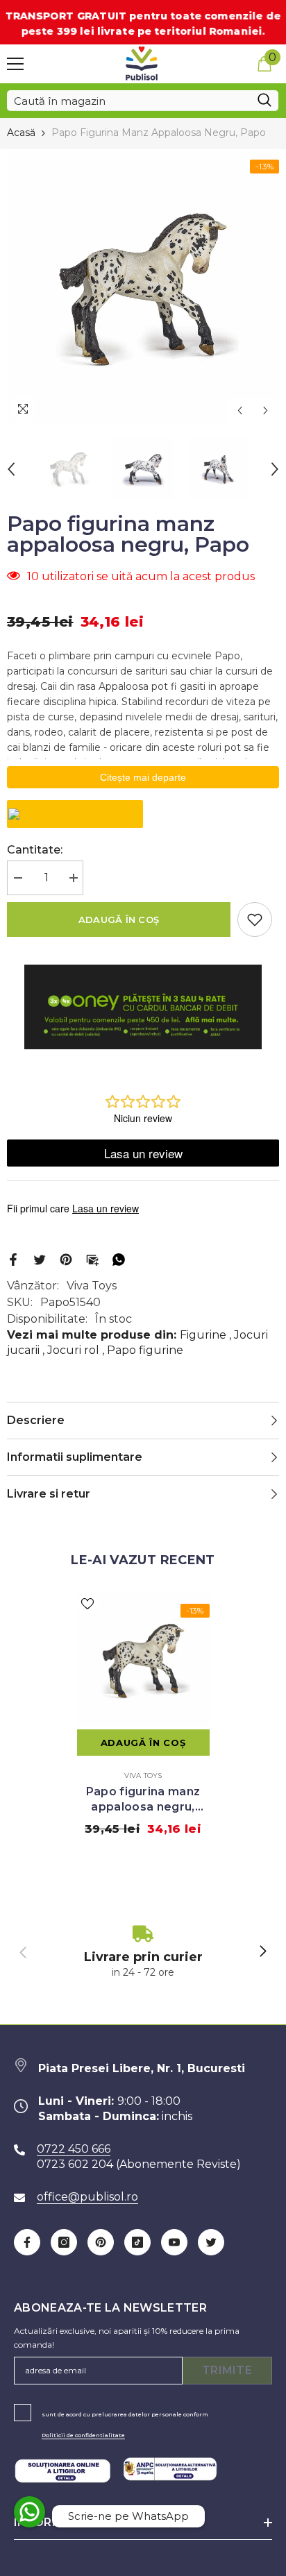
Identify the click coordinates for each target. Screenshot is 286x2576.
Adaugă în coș (119, 920)
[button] (240, 410)
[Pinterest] (66, 1259)
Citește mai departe (143, 777)
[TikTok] (137, 2242)
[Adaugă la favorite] (255, 920)
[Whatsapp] (119, 1259)
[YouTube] (174, 2242)
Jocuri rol (73, 1350)
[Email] (92, 1259)
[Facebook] (13, 1259)
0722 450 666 (74, 2149)
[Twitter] (40, 1259)
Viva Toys (92, 1286)
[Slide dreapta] (262, 1952)
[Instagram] (64, 2242)
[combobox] (129, 101)
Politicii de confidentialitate (83, 2435)
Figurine (203, 1335)
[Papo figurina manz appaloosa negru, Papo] (143, 1660)
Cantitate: (35, 850)
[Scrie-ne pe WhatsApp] (30, 2512)
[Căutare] (143, 101)
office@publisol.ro (87, 2197)
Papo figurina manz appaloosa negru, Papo (143, 1800)
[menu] (15, 64)
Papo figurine (145, 1350)
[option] (143, 287)
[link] (143, 1952)
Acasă (21, 133)
